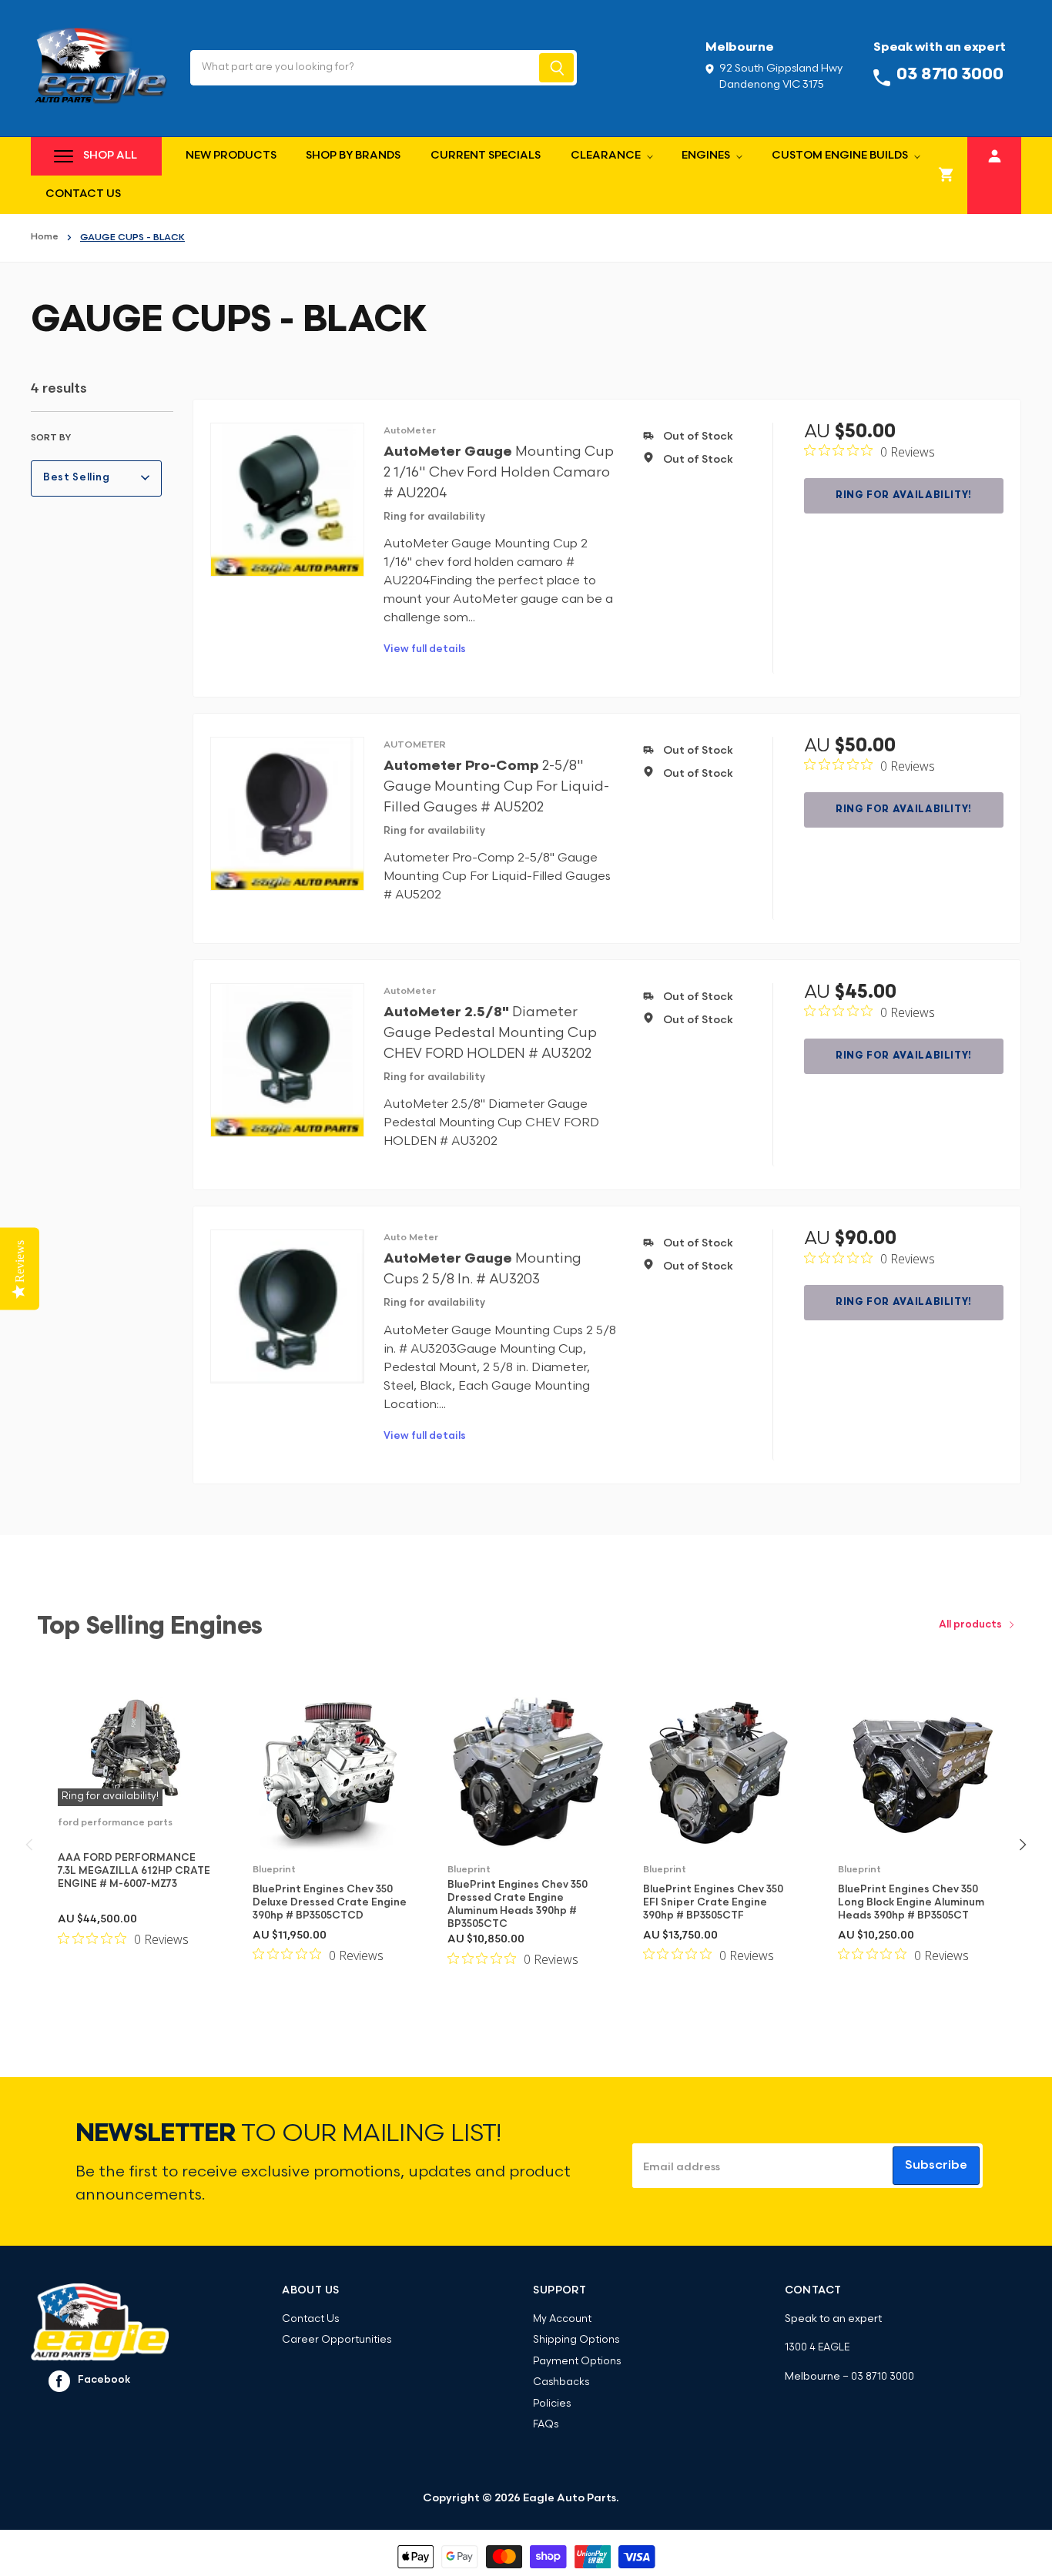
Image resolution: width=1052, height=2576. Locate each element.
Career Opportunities (337, 2340)
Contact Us (83, 194)
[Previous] (30, 1845)
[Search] (556, 68)
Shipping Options (576, 2340)
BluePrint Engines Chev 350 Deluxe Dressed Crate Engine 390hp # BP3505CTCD (330, 1903)
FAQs (546, 2425)
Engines (707, 156)
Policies (552, 2404)
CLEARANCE (607, 156)
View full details (425, 649)
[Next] (1022, 1845)
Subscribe (936, 2166)
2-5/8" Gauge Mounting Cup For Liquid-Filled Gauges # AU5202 (496, 787)
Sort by (51, 438)
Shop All (110, 156)
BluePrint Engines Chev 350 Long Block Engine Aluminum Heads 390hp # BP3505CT (911, 1903)
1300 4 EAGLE (817, 2348)
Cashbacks (561, 2382)
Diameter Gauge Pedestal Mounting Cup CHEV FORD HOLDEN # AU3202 (490, 1034)
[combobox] (363, 68)
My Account (562, 2319)
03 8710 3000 (883, 2377)
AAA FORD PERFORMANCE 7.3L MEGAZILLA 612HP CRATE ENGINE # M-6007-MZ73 (134, 1871)
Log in (995, 154)
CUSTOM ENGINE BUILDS (841, 156)
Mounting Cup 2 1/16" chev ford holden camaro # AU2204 (499, 473)
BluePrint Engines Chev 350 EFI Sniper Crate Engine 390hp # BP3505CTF (713, 1903)
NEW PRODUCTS (231, 156)
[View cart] (946, 176)
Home (45, 237)
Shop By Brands (353, 156)
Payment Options (577, 2362)
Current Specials (486, 156)
